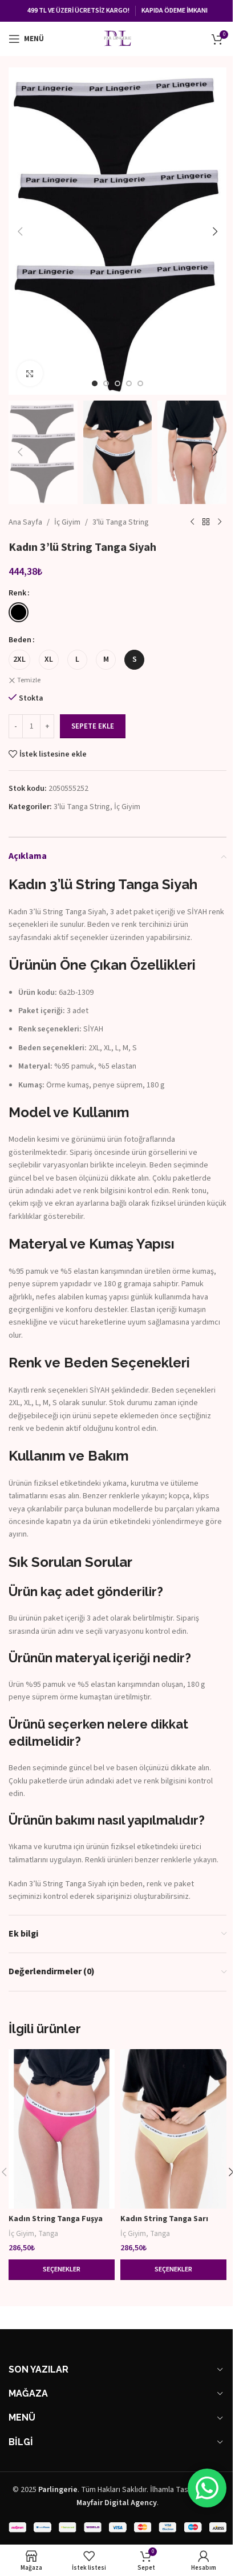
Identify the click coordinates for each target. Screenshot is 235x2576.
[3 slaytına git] (117, 383)
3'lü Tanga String (121, 522)
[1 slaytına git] (95, 383)
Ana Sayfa (25, 522)
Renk (17, 593)
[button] (20, 231)
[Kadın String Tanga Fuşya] (62, 2129)
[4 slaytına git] (129, 383)
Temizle (29, 681)
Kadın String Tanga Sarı (164, 2219)
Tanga (48, 2233)
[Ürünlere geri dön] (206, 522)
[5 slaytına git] (140, 383)
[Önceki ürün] (192, 522)
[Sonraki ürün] (220, 522)
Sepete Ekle (93, 726)
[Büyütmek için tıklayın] (30, 373)
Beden (20, 640)
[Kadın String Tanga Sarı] (173, 2129)
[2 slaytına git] (106, 383)
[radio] (19, 612)
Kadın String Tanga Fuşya (56, 2219)
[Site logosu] (117, 38)
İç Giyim (67, 522)
